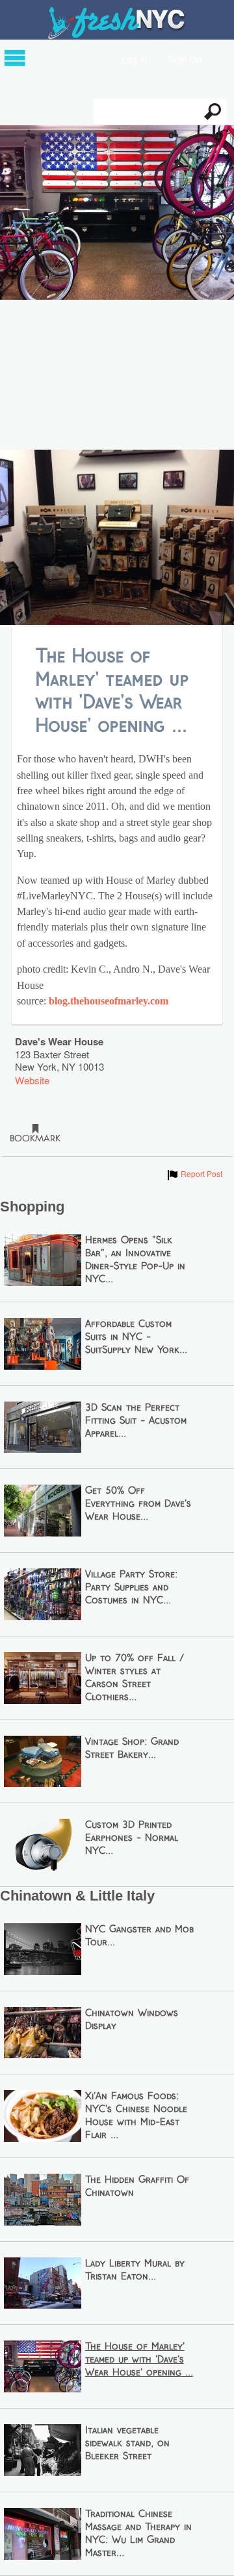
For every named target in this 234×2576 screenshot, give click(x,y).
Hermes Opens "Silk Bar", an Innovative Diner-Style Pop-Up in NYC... (135, 1260)
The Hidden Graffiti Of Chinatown (137, 2187)
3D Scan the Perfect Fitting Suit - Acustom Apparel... (136, 1421)
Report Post (194, 1173)
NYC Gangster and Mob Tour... (139, 1936)
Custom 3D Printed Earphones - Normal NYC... (132, 1838)
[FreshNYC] (117, 36)
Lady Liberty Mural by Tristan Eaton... (135, 2270)
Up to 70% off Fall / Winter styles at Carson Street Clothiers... (135, 1678)
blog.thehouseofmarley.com (109, 1001)
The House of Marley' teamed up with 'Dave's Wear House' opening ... (139, 2360)
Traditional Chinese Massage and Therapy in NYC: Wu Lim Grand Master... (138, 2534)
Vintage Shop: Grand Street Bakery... (132, 1749)
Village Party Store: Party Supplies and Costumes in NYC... (131, 1588)
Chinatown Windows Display (132, 2020)
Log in (134, 58)
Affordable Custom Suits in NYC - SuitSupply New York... (136, 1337)
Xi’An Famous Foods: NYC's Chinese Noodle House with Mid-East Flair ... (136, 2116)
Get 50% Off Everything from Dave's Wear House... (138, 1504)
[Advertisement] (117, 376)
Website (32, 1080)
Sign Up (185, 58)
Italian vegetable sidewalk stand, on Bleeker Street (127, 2444)
